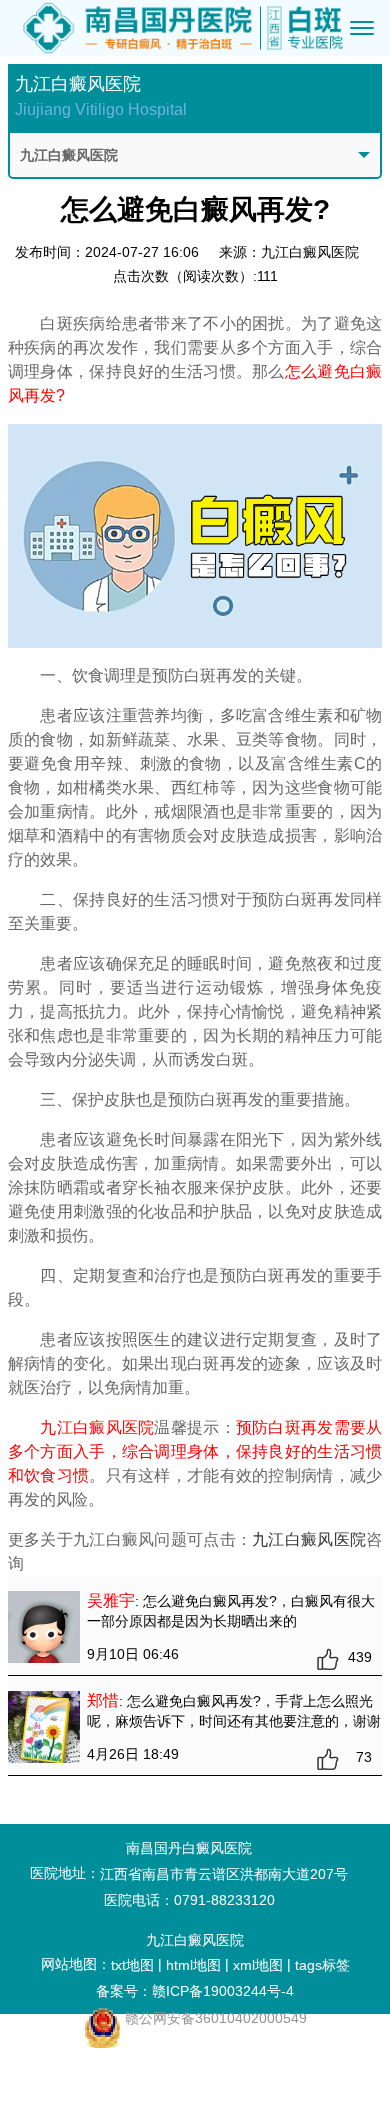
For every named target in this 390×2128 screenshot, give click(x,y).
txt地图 (132, 1965)
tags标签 (322, 1965)
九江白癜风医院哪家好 (107, 2057)
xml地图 (258, 1965)
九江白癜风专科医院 (107, 2083)
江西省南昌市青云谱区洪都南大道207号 (224, 1874)
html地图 (193, 1965)
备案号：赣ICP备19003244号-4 (195, 1991)
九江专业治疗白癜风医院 (107, 2109)
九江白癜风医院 (309, 1539)
